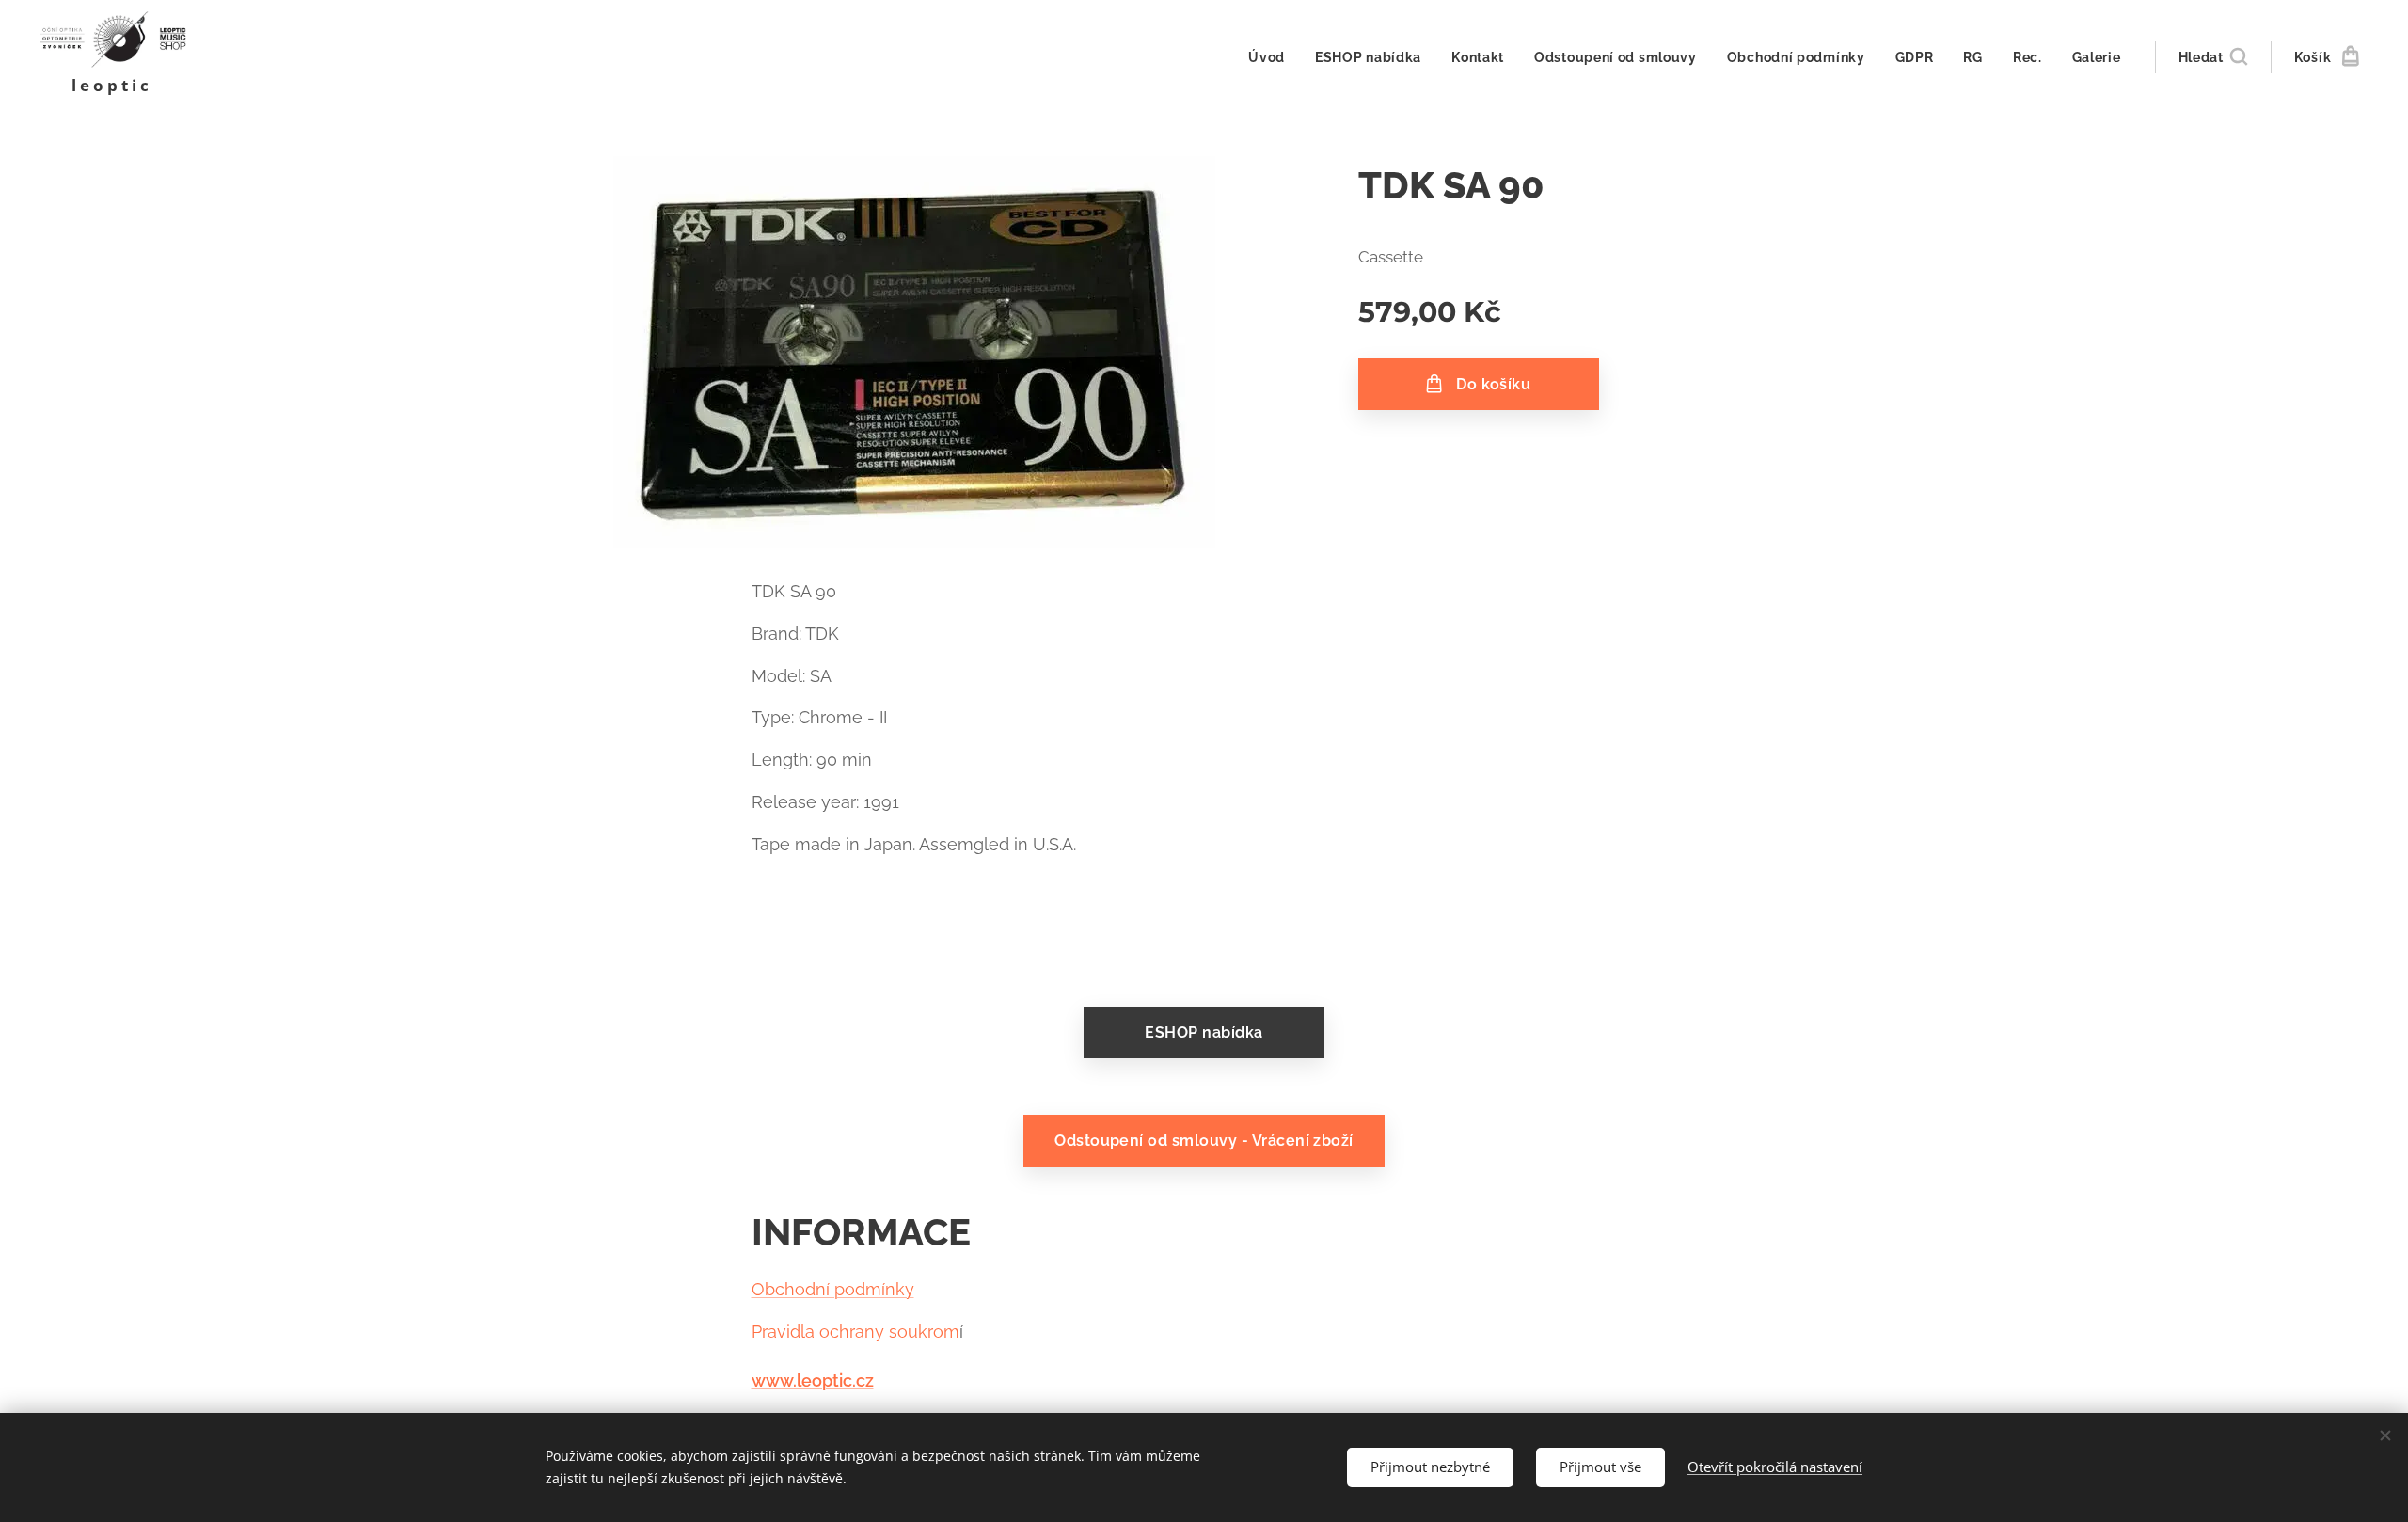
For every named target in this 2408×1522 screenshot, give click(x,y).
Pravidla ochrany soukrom (855, 1332)
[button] (2213, 57)
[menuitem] (1272, 57)
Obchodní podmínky (833, 1289)
